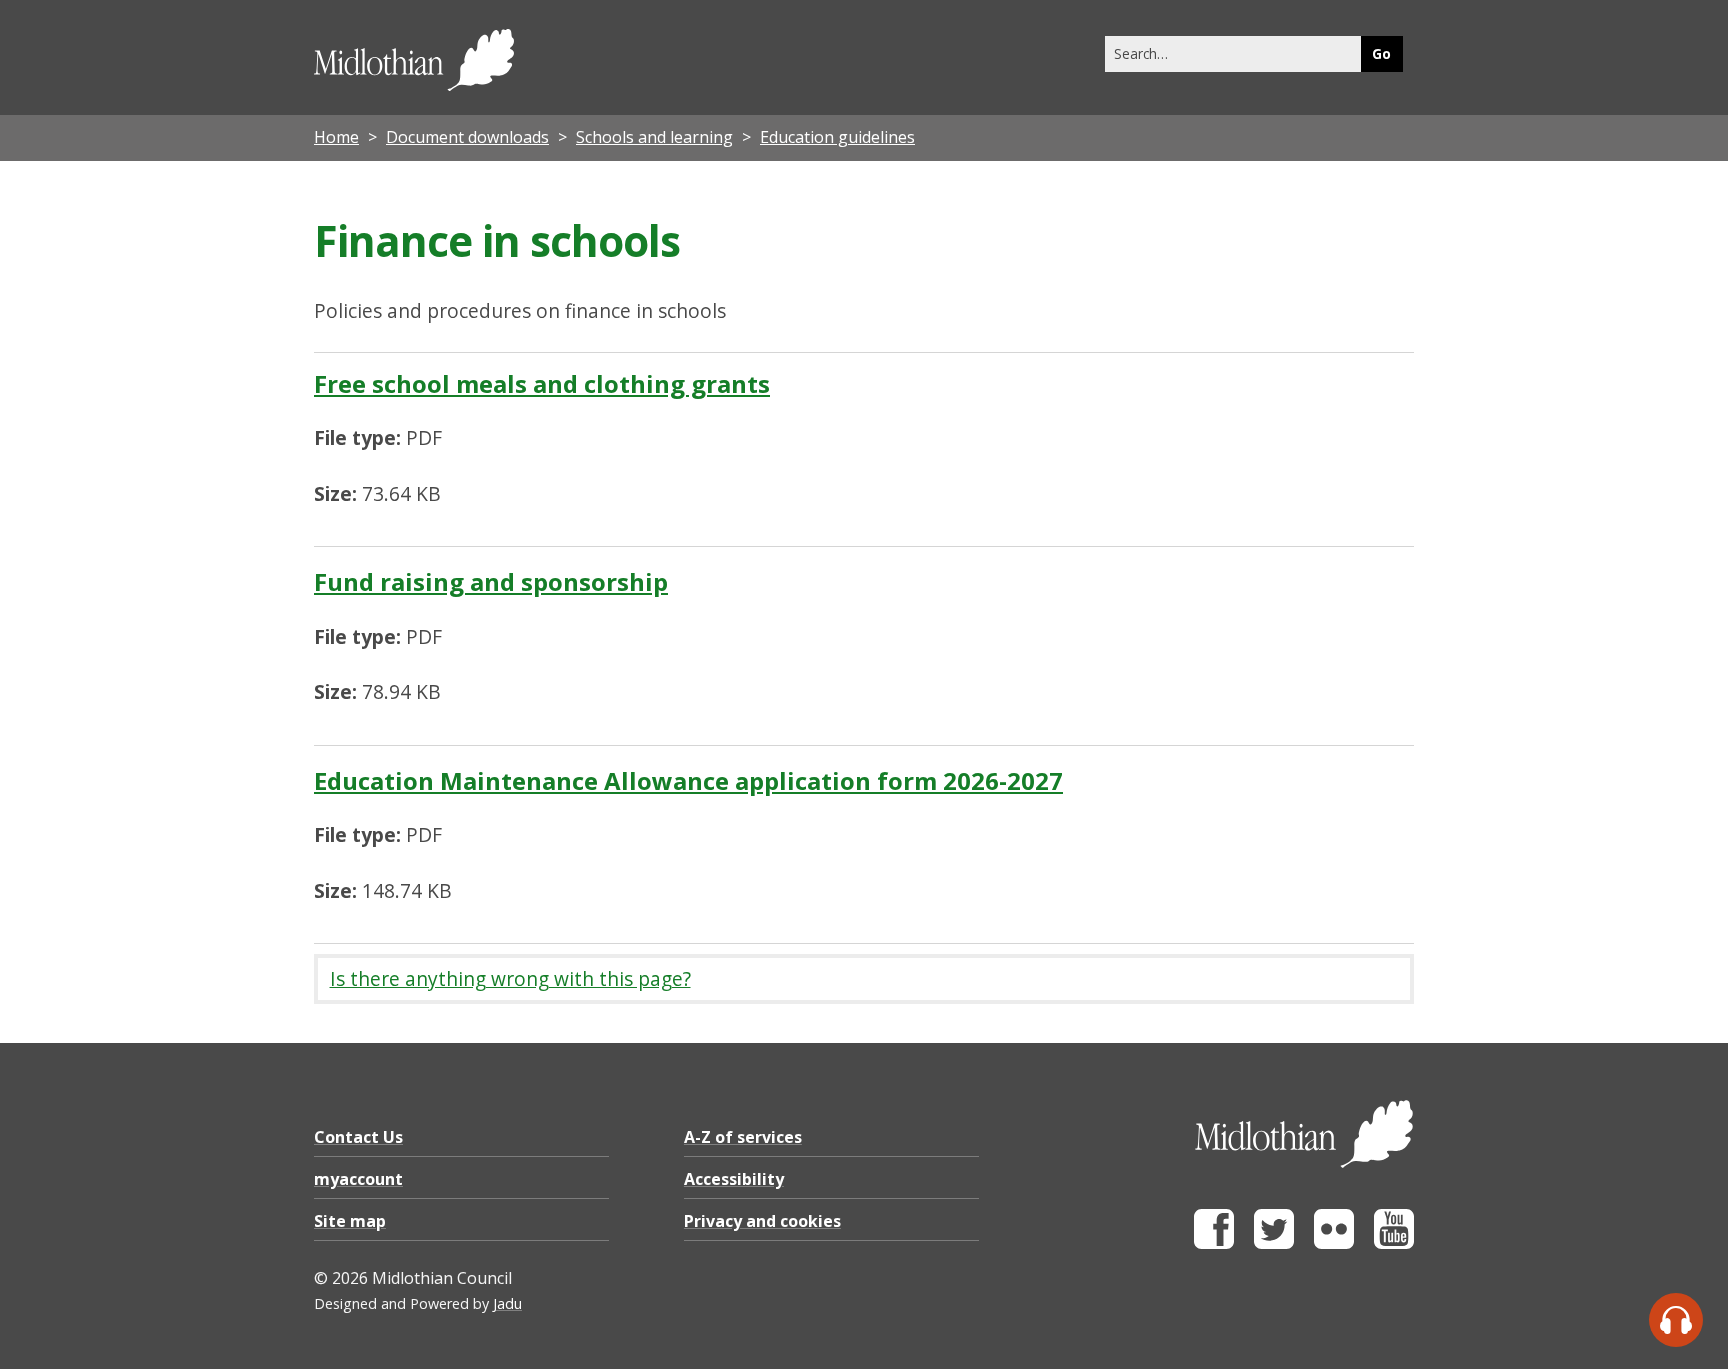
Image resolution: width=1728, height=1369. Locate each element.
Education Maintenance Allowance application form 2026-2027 (688, 780)
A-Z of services (743, 1137)
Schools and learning (654, 137)
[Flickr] (1334, 1243)
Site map (350, 1221)
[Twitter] (1274, 1243)
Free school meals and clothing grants (542, 383)
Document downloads (467, 137)
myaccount (358, 1179)
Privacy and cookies (762, 1221)
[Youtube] (1394, 1243)
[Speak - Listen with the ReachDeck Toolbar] (1676, 1320)
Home (336, 137)
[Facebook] (1214, 1243)
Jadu (507, 1303)
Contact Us (358, 1137)
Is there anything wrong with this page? (510, 978)
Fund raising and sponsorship (491, 581)
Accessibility (734, 1179)
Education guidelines (837, 137)
